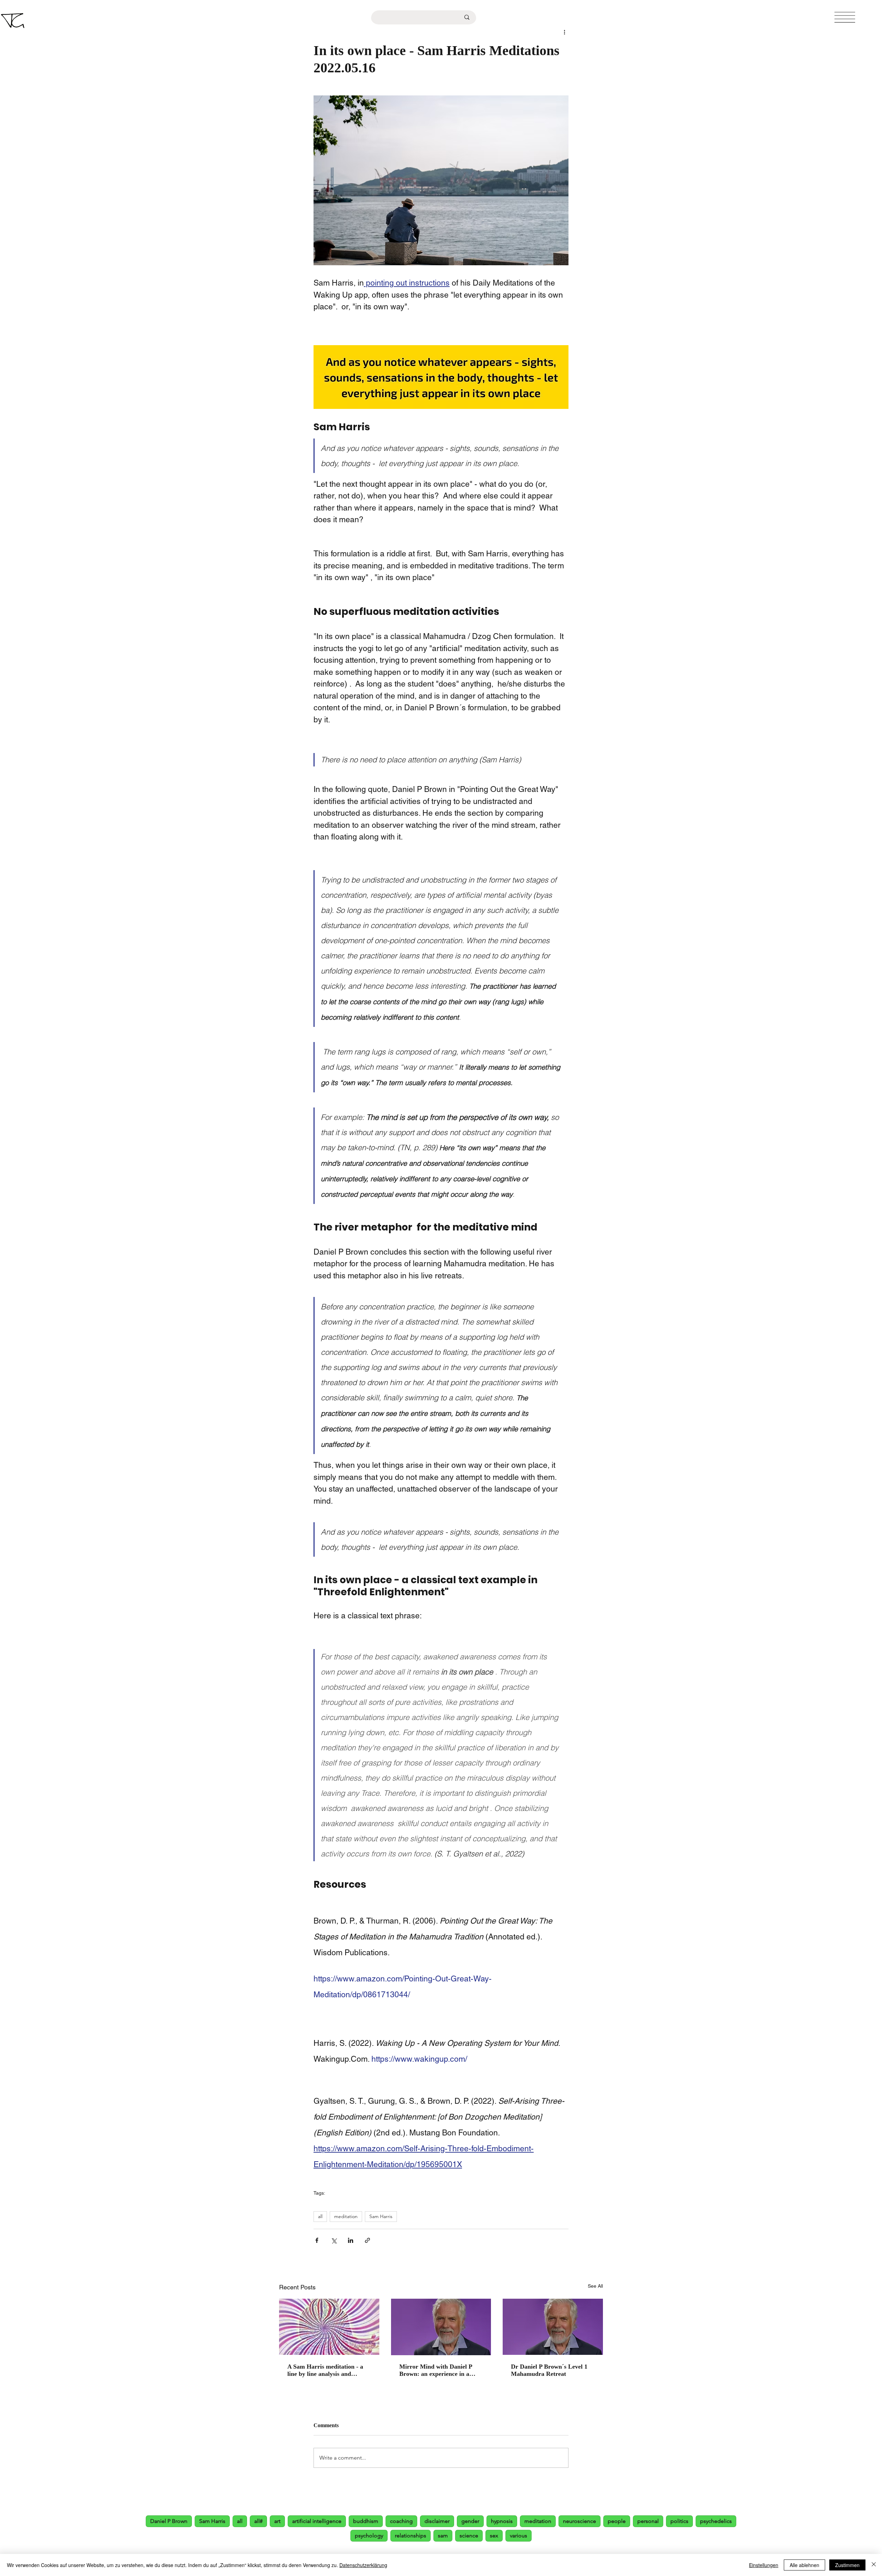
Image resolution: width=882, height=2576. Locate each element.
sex (494, 2536)
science (469, 2536)
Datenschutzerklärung (363, 2565)
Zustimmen (847, 2565)
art (277, 2521)
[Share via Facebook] (317, 2240)
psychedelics (716, 2521)
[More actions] (564, 32)
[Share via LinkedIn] (351, 2240)
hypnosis (502, 2521)
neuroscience (580, 2521)
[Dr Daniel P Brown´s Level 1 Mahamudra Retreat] (553, 2327)
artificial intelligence (317, 2521)
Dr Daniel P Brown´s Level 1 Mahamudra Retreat (549, 2370)
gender (470, 2521)
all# (258, 2521)
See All (595, 2286)
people (617, 2521)
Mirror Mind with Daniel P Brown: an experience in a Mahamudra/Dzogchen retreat (440, 2370)
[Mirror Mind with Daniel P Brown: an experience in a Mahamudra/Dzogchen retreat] (441, 2327)
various (519, 2536)
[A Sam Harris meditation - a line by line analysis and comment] (329, 2327)
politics (679, 2521)
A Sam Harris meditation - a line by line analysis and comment (325, 2370)
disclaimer (437, 2521)
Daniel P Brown (169, 2521)
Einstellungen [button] (764, 2565)
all (320, 2216)
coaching (401, 2521)
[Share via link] (367, 2240)
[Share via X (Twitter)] (334, 2240)
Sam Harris (381, 2216)
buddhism (366, 2521)
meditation (346, 2216)
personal (648, 2521)
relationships (411, 2536)
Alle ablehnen (804, 2565)
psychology (369, 2536)
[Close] (874, 2565)
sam (443, 2536)
